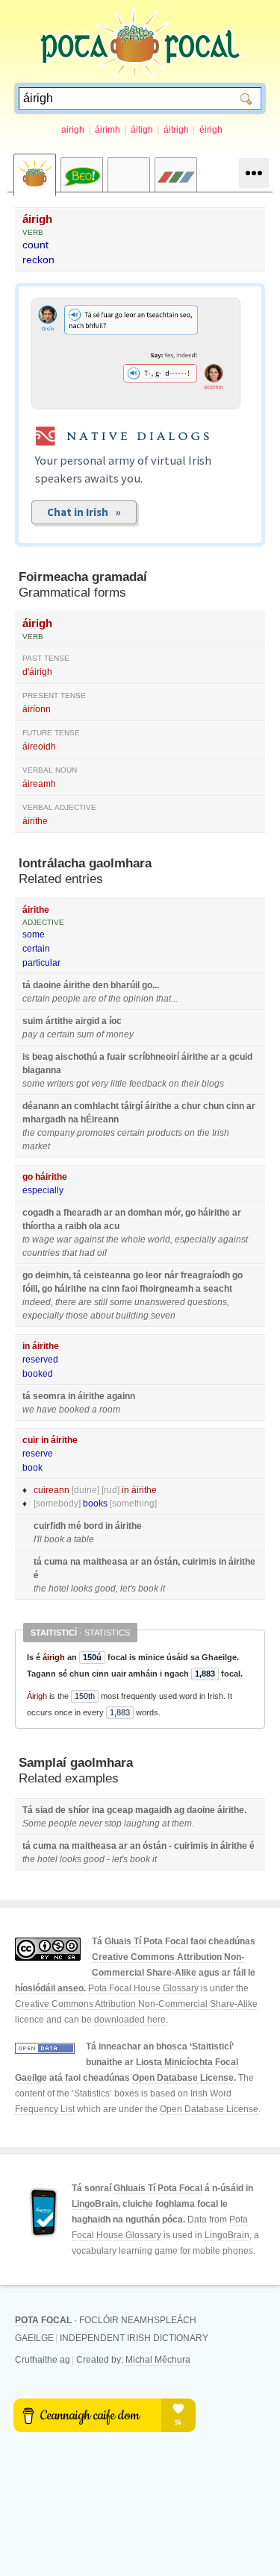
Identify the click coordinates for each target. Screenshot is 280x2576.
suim (33, 1021)
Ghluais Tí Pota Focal (158, 2188)
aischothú (76, 1057)
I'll (38, 1539)
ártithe (59, 1021)
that (164, 999)
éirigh (211, 130)
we (28, 1410)
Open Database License (183, 2078)
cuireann (52, 1490)
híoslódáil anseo (49, 1988)
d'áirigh (37, 672)
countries (41, 1253)
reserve (38, 1454)
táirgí (132, 1106)
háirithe (51, 1177)
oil (102, 1253)
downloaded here (130, 2020)
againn (121, 1396)
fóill (30, 1289)
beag (43, 1057)
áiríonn (37, 709)
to (26, 1240)
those (77, 1316)
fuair (116, 1057)
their (190, 1084)
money (120, 1034)
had (87, 1253)
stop (113, 1823)
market (36, 1146)
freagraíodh (205, 1275)
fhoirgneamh (167, 1289)
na (73, 1119)
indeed (37, 1302)
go (147, 985)
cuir (31, 1440)
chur (191, 1106)
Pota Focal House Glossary (143, 1988)
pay (30, 1034)
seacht (218, 1289)
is (26, 1057)
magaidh (153, 1810)
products (165, 1133)
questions (207, 1302)
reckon (38, 260)
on (174, 1084)
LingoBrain (95, 2204)
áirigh (37, 219)
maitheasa (105, 1562)
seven (163, 1316)
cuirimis (199, 1562)
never (91, 1823)
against (89, 1240)
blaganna (42, 1070)
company (56, 1133)
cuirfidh (50, 1526)
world (159, 1240)
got (83, 1084)
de (60, 1810)
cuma (56, 1562)
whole (133, 1240)
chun (214, 1106)
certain (36, 949)
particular (41, 963)
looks (82, 1589)
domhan (145, 1213)
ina (98, 1810)
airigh (73, 130)
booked (38, 1374)
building (132, 1316)
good (105, 1589)
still (101, 1302)
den (100, 985)
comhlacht (96, 1106)
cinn (235, 1106)
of (102, 999)
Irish (221, 1133)
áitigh (142, 130)
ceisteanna (107, 1275)
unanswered (160, 1302)
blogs (213, 1084)
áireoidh (39, 747)
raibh (76, 1226)
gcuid (241, 1057)
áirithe (35, 821)
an (66, 1106)
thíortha (39, 1226)
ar (215, 1057)
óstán (166, 1562)
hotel (59, 1589)
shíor (79, 1810)
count (35, 245)
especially (43, 1190)
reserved (40, 1360)
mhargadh (44, 1119)
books (95, 1504)
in (26, 1346)
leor (154, 1275)
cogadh (38, 1213)
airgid (87, 1021)
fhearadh (83, 1213)
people (66, 999)
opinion (139, 999)
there (66, 1302)
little (119, 1084)
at (166, 1823)
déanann (41, 1106)
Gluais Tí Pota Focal (146, 1941)
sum (85, 1034)
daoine (47, 985)
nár (171, 1275)
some (34, 934)
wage (43, 1240)
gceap (120, 1810)
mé (75, 1526)
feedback (148, 1084)
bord (93, 1526)
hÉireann (100, 1119)
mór (172, 1213)
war (64, 1240)
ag (179, 1810)
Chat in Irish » (84, 512)
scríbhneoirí (154, 1057)
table (84, 1539)
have (47, 1410)
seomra (49, 1396)
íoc (115, 1021)
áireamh (39, 784)
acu (112, 1226)
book (32, 1468)
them (182, 1823)
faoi (130, 1289)
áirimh (108, 130)
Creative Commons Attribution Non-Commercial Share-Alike (136, 2004)
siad (44, 1810)
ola (95, 1226)
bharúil (125, 985)
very (100, 1084)
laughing (142, 1823)
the (115, 999)
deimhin (52, 1275)
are (90, 999)
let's (128, 1589)
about (102, 1316)
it (163, 1589)
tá (27, 985)
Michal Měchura (158, 2360)
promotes (96, 1133)
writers (60, 1084)
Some (34, 1823)
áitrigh (176, 130)
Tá (28, 1810)
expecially (43, 1316)
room (110, 1410)
